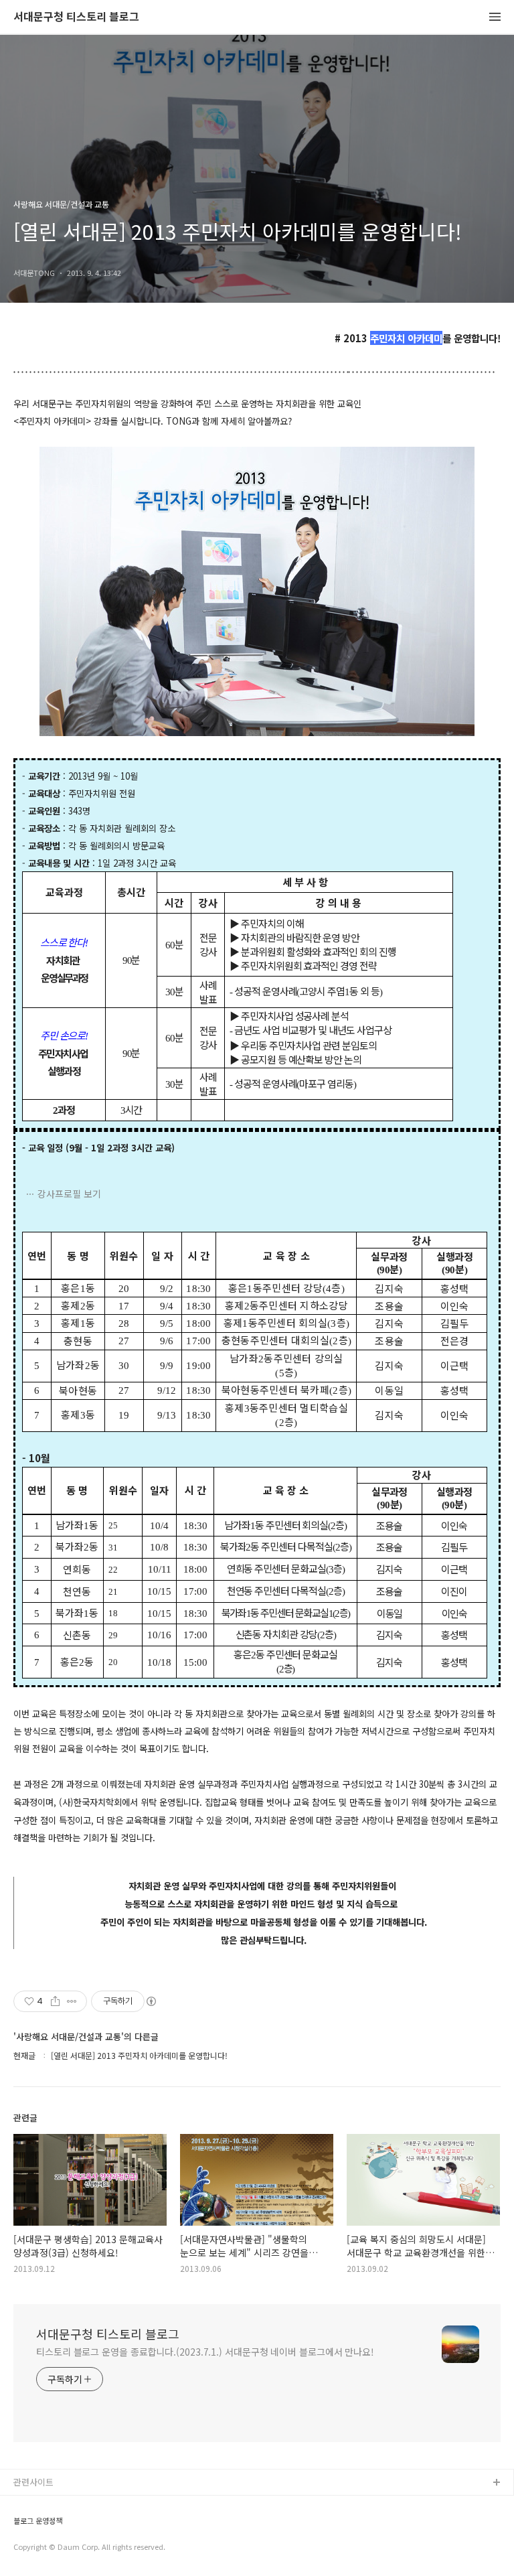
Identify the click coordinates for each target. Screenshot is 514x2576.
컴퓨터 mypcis (42, 2548)
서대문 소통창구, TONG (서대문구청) (82, 2505)
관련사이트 (33, 2482)
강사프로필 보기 (69, 1194)
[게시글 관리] (72, 2001)
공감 (22, 2526)
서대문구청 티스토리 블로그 (76, 17)
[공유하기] (55, 2001)
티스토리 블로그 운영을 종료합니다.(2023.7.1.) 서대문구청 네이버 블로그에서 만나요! (205, 2352)
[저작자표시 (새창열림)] (151, 2001)
